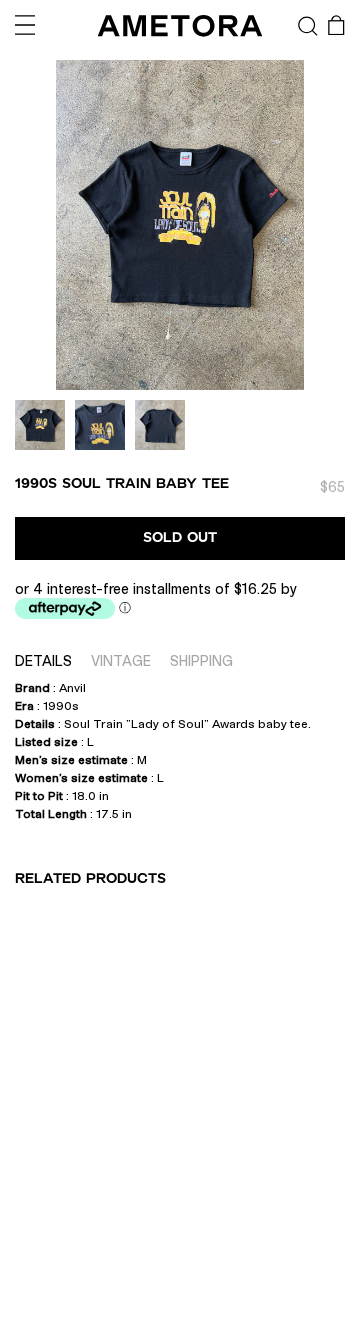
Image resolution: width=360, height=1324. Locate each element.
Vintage (121, 661)
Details (43, 661)
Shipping (201, 661)
